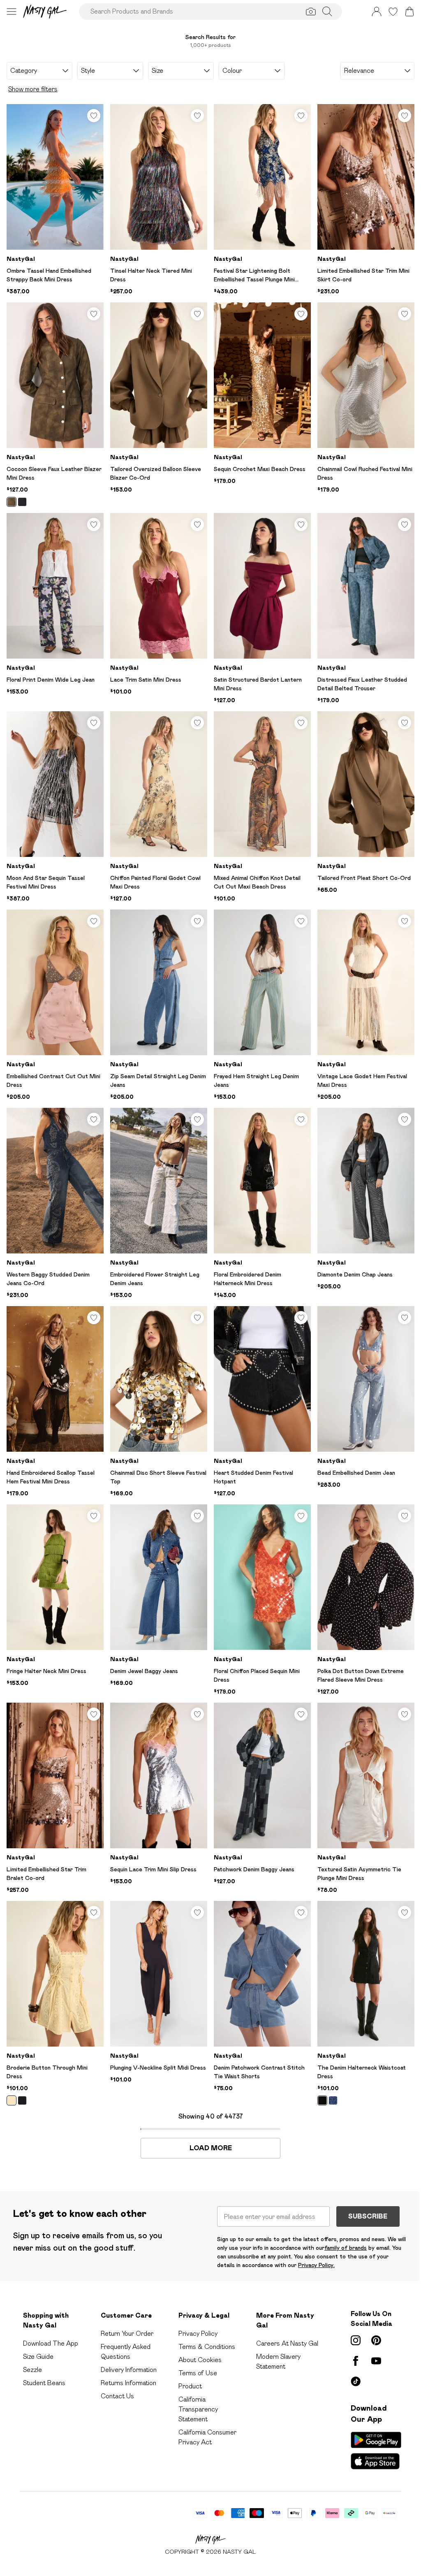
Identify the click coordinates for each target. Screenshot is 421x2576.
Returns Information (128, 2383)
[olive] (12, 502)
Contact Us (117, 2396)
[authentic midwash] (333, 2100)
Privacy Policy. (316, 2265)
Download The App (51, 2343)
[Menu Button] (12, 12)
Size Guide (38, 2357)
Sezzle (32, 2370)
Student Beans (44, 2383)
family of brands (346, 2248)
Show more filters (33, 89)
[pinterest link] (376, 2340)
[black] (22, 502)
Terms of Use (198, 2373)
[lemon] (12, 2100)
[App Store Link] (376, 2451)
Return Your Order (127, 2333)
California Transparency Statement (198, 2409)
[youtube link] (376, 2361)
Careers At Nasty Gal (287, 2343)
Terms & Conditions (207, 2347)
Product (190, 2386)
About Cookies (200, 2360)
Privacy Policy (198, 2333)
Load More (211, 2148)
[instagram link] (356, 2340)
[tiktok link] (356, 2381)
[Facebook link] (356, 2361)
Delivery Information (129, 2370)
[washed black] (322, 2100)
